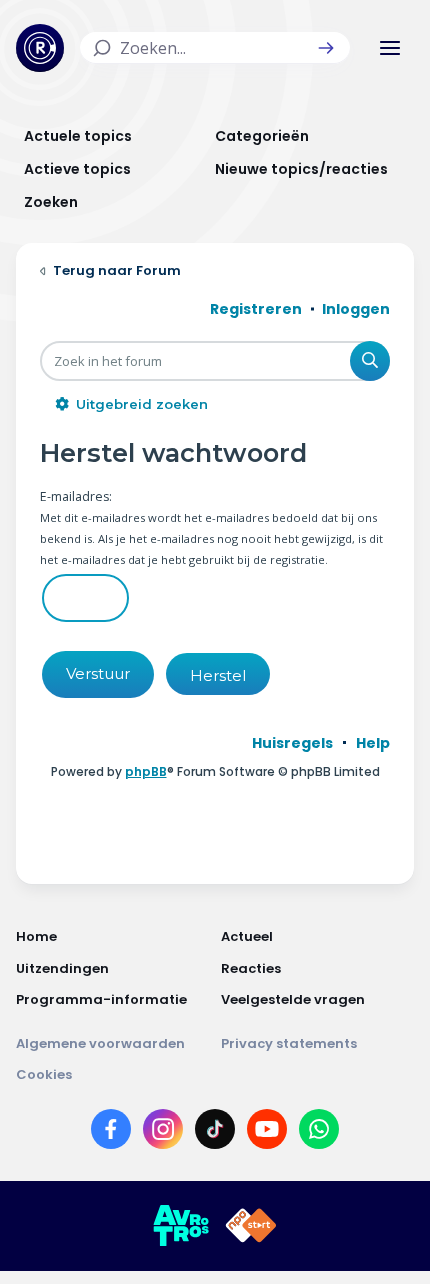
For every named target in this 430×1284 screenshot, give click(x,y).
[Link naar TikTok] (215, 1133)
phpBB (146, 771)
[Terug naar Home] (40, 48)
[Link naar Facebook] (111, 1133)
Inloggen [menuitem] (356, 309)
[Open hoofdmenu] (390, 48)
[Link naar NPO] (251, 1226)
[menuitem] (292, 743)
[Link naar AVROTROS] (181, 1226)
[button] (326, 48)
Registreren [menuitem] (256, 309)
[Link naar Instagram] (163, 1133)
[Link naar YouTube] (267, 1133)
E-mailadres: (76, 496)
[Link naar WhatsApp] (319, 1133)
